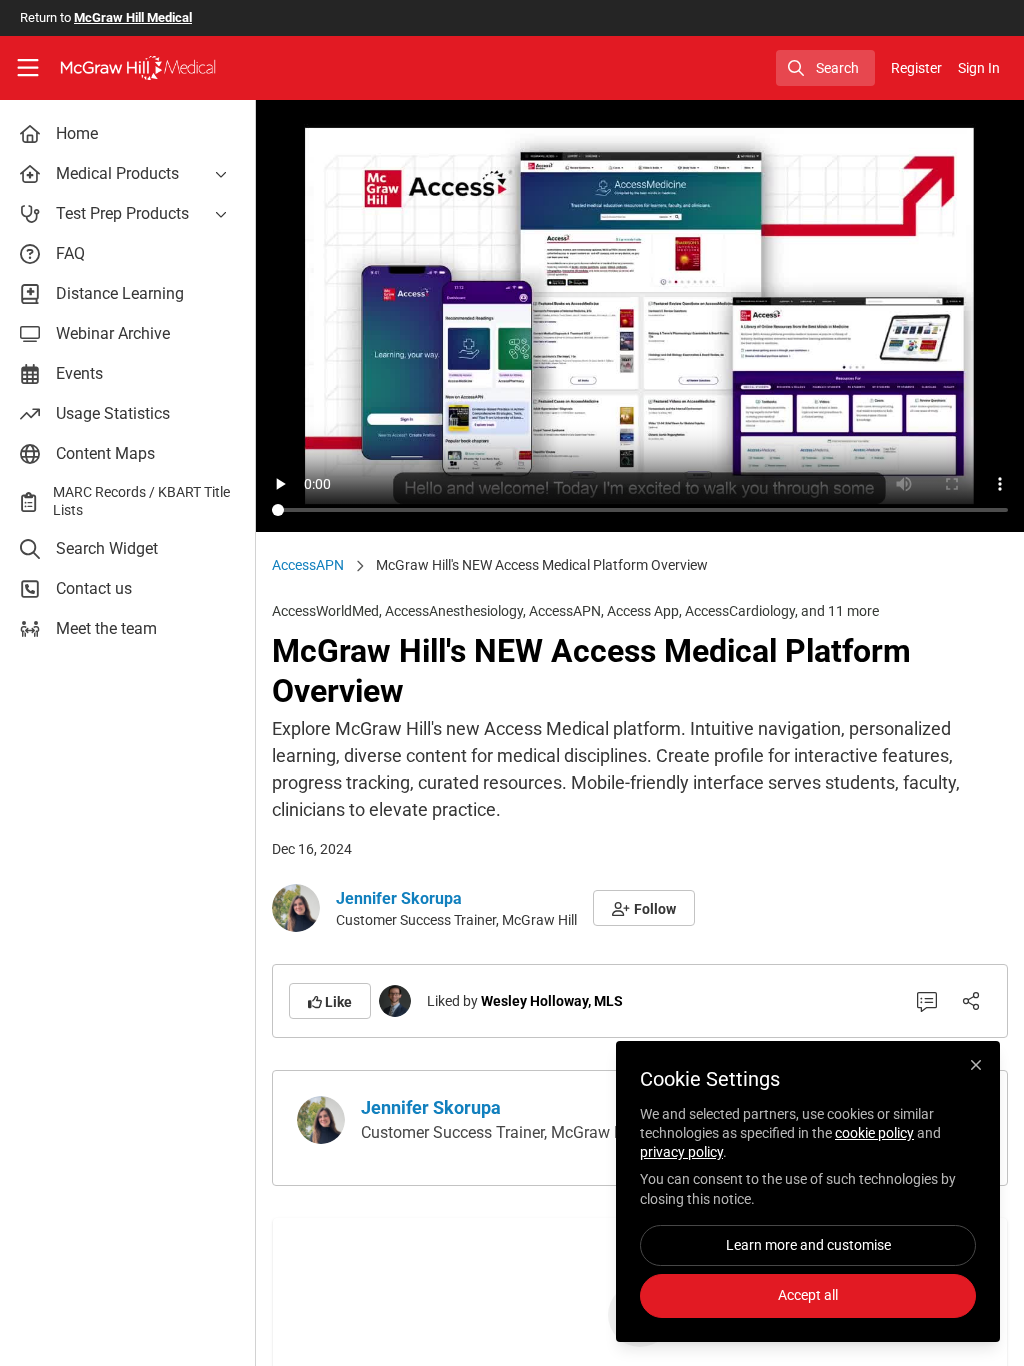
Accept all (808, 1295)
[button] (644, 908)
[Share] (971, 1001)
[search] (825, 68)
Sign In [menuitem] (979, 68)
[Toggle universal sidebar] (28, 68)
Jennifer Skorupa (399, 898)
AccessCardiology (740, 611)
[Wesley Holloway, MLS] (395, 999)
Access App (643, 611)
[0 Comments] (927, 1001)
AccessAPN (308, 565)
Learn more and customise (808, 1245)
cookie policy (874, 1133)
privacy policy (681, 1152)
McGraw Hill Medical (133, 17)
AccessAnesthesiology (454, 611)
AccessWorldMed (325, 611)
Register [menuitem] (916, 68)
